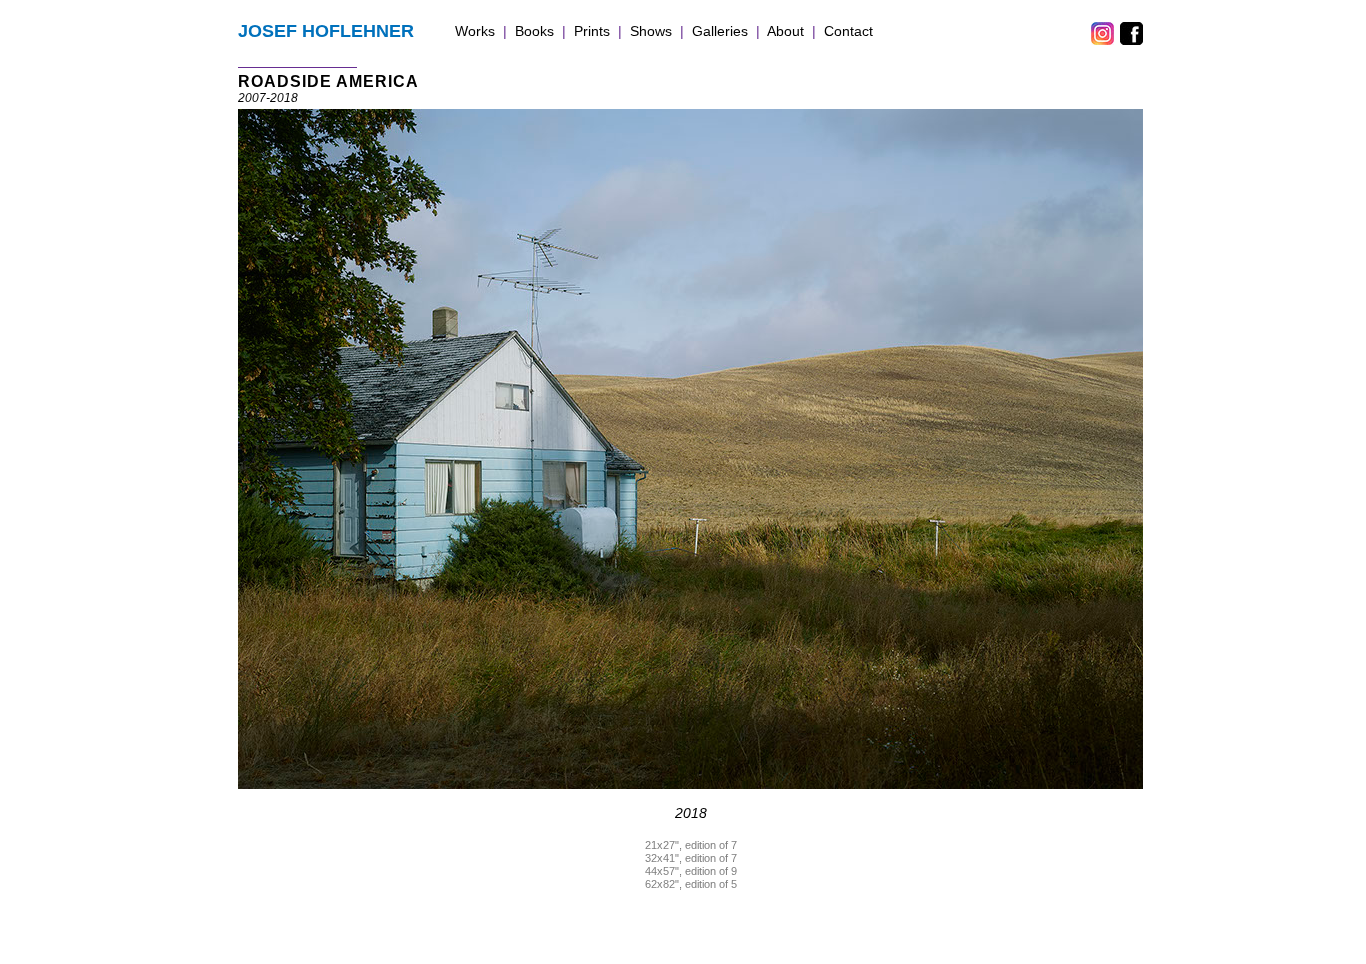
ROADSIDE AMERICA (328, 81)
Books (534, 31)
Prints (592, 31)
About (785, 31)
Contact (848, 31)
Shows (651, 31)
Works (475, 31)
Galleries (720, 31)
